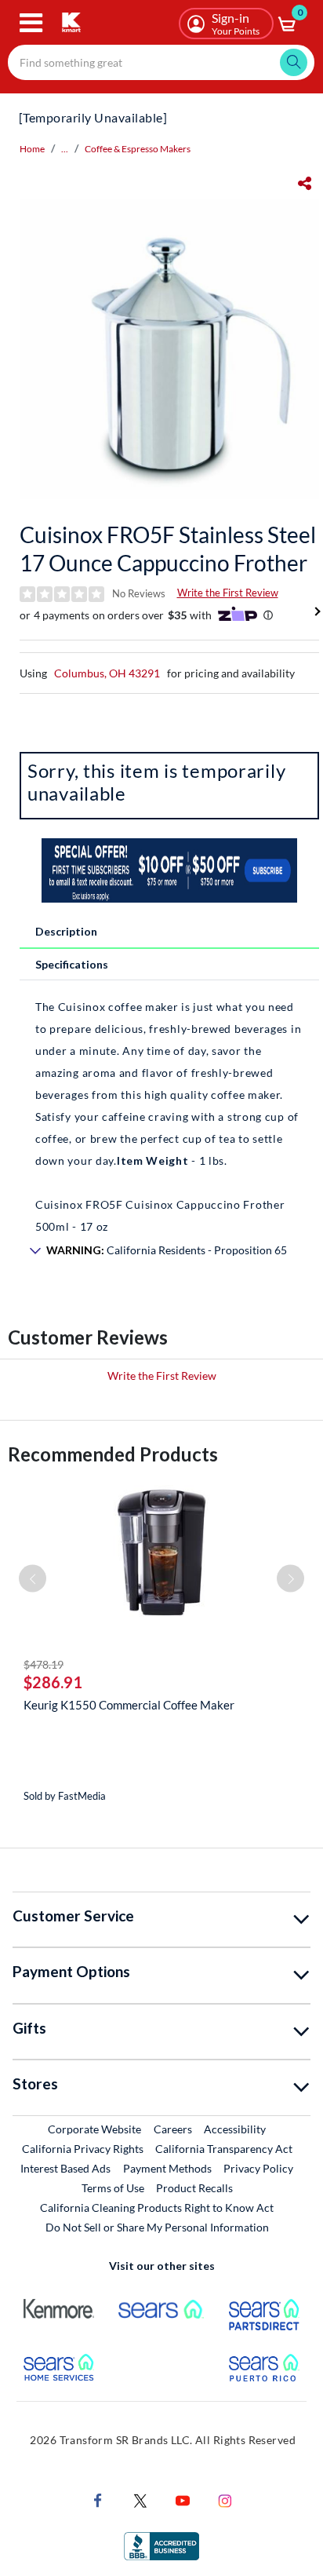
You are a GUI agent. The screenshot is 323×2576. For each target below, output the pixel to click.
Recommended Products (113, 1454)
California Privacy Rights (83, 2149)
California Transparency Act (224, 2149)
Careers (174, 2129)
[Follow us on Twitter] (140, 2499)
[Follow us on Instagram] (225, 2499)
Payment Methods (167, 2168)
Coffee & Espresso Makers (138, 149)
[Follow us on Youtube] (183, 2499)
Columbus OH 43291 (107, 673)
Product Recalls (195, 2187)
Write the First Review (228, 593)
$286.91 (53, 1682)
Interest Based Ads (65, 2168)
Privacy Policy (258, 2168)
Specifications (72, 964)
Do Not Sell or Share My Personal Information (157, 2227)
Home (32, 149)
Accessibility (235, 2129)
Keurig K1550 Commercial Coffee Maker (129, 1705)
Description (66, 931)
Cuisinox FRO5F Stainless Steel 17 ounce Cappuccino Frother (168, 549)
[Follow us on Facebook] (98, 2499)
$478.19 (44, 1664)
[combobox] (161, 62)
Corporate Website (95, 2129)
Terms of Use (113, 2188)
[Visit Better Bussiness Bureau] (161, 2545)
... (65, 149)
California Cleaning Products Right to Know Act (157, 2207)
